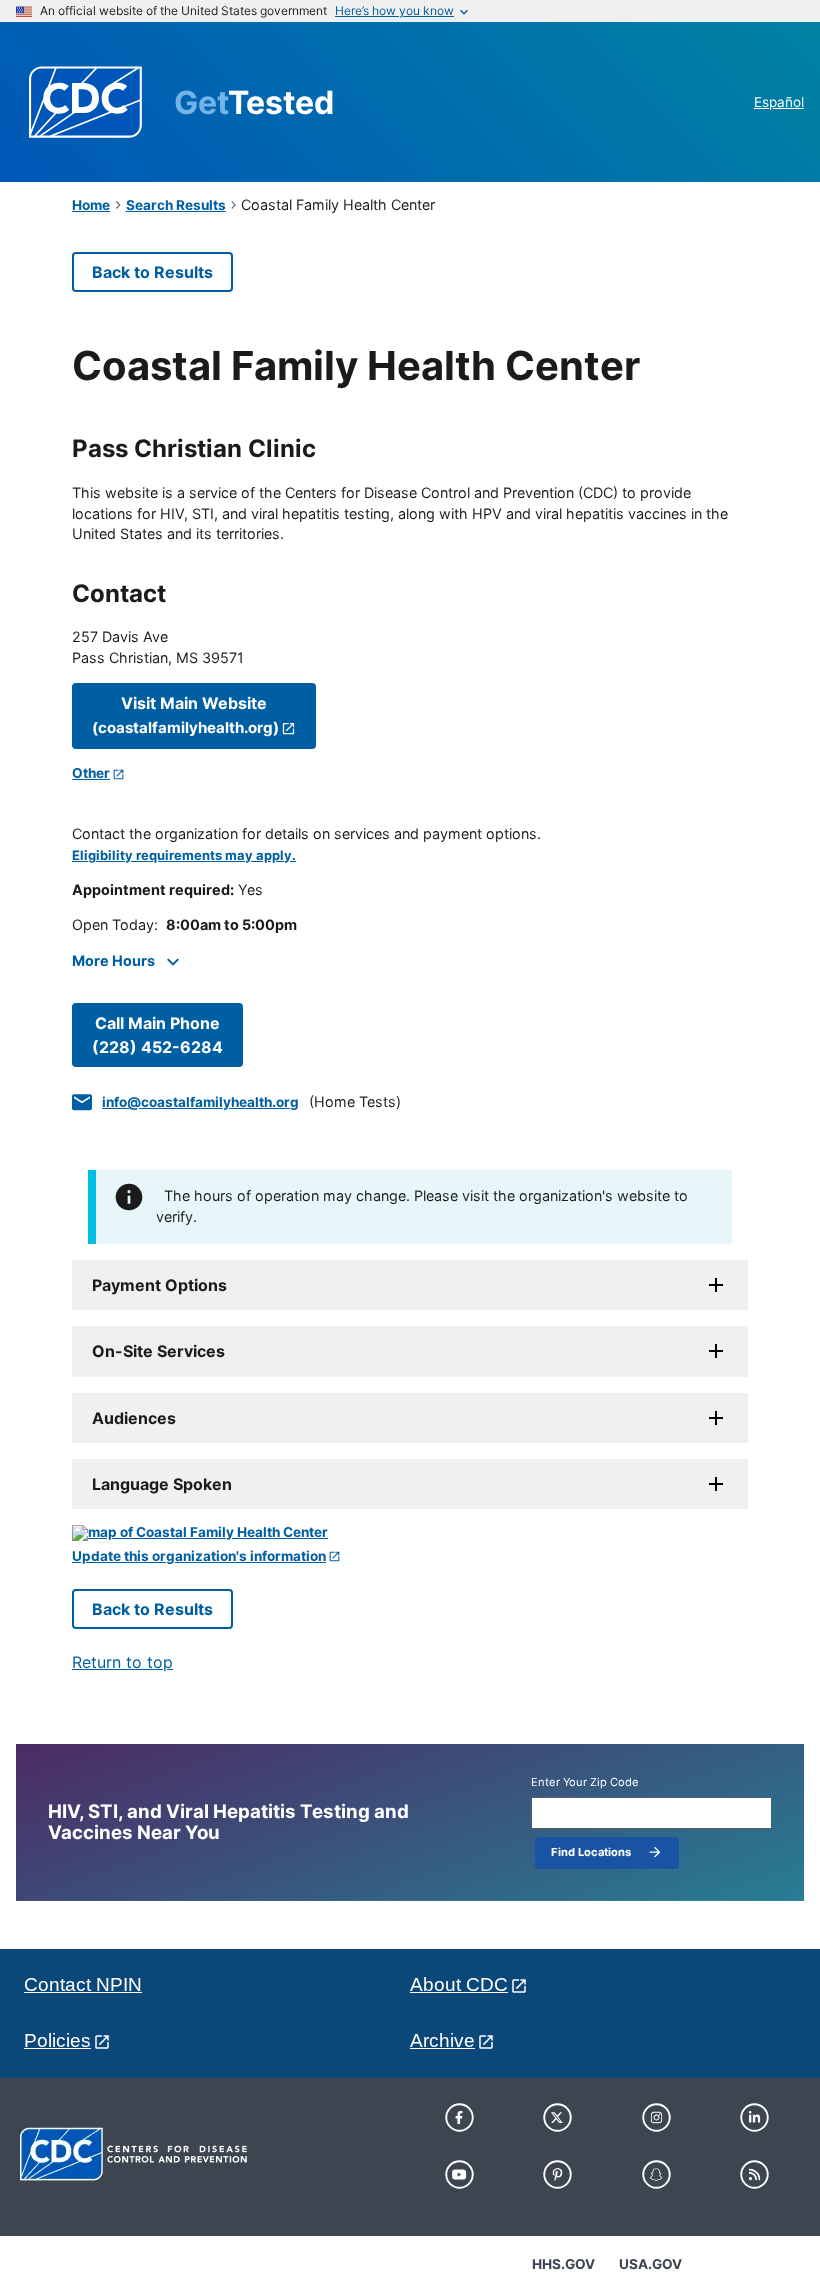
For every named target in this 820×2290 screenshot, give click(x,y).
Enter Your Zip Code (585, 1782)
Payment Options (159, 1285)
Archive (442, 2040)
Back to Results (152, 272)
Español (779, 102)
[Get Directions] (410, 1533)
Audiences (134, 1418)
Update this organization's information (199, 1556)
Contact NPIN (83, 1984)
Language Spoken (162, 1484)
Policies (57, 2040)
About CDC (459, 1984)
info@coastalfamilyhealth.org (200, 1102)
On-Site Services (158, 1351)
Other (91, 773)
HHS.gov (563, 2264)
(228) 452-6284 (157, 1035)
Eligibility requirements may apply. (184, 855)
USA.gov (650, 2264)
